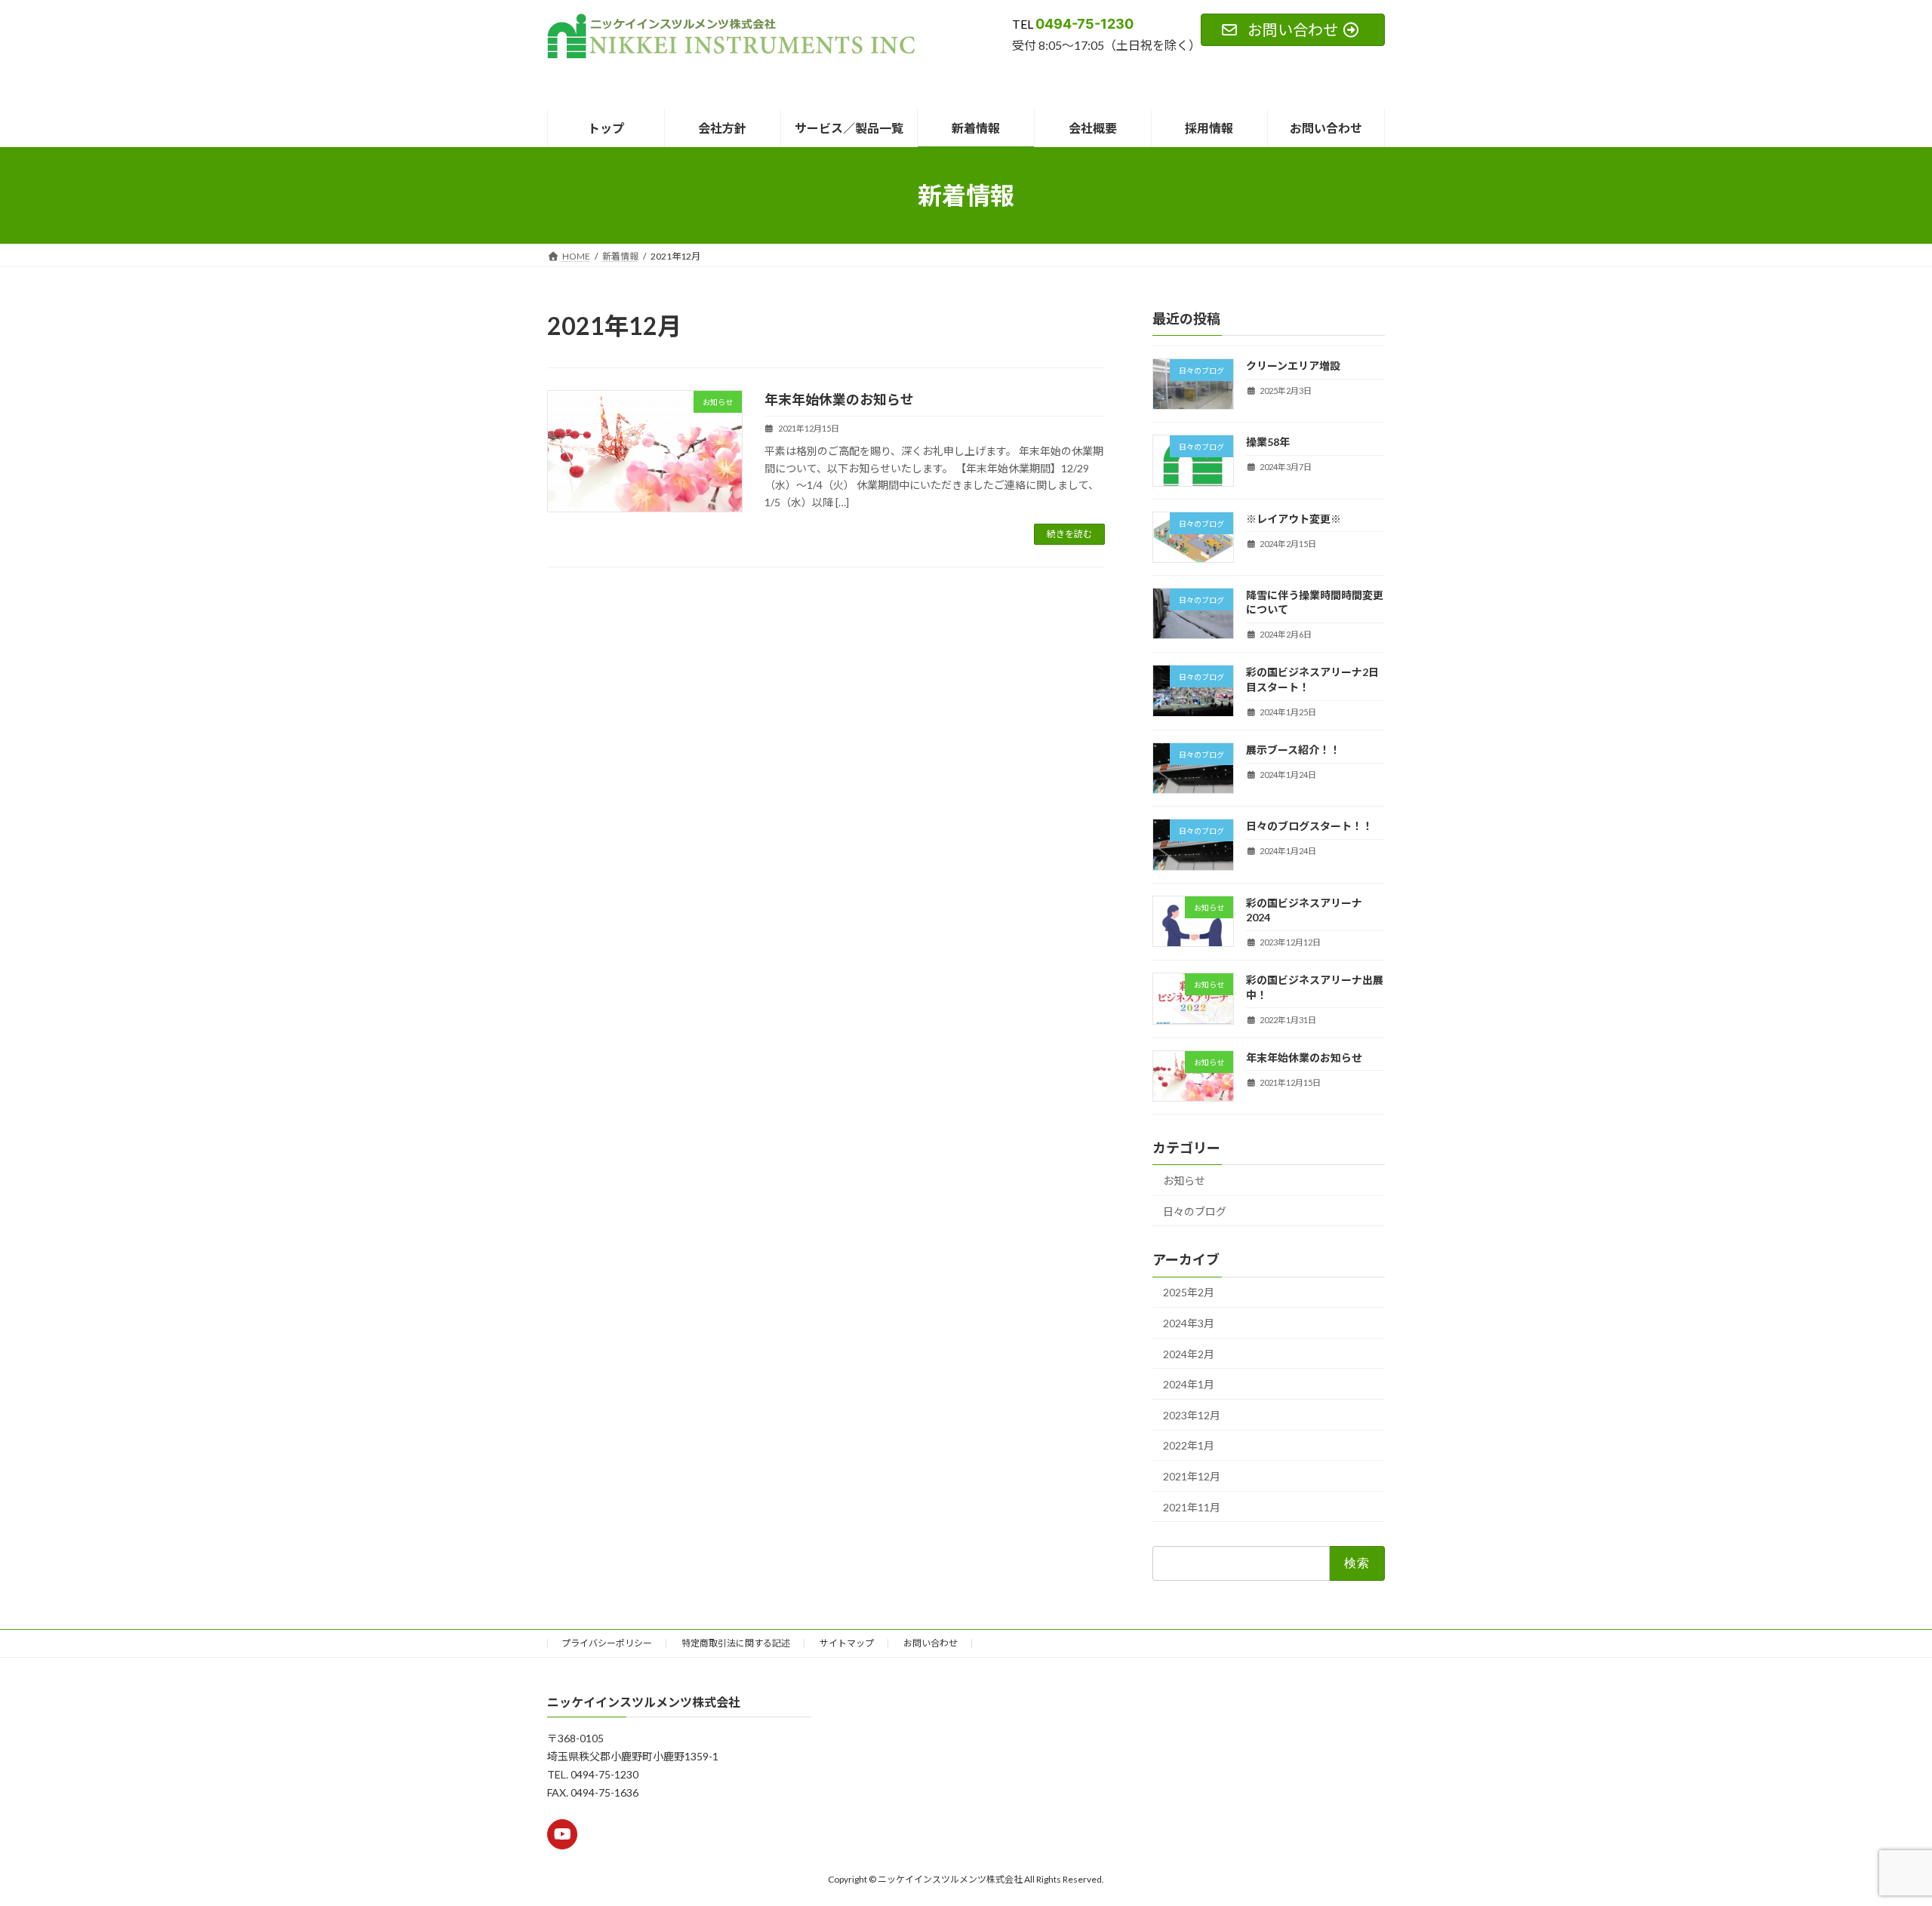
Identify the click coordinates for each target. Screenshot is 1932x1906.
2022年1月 (1189, 1446)
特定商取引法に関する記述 (736, 1643)
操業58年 (1268, 443)
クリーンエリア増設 (1293, 366)
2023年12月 (1192, 1415)
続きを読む (1069, 534)
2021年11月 (1192, 1507)
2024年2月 (1189, 1354)
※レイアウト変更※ (1294, 519)
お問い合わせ (931, 1643)
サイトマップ (847, 1643)
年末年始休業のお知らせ (839, 399)
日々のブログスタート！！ (1309, 827)
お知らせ (1184, 1180)
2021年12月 (1192, 1476)
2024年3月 (1189, 1323)
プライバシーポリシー (607, 1643)
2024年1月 (1189, 1385)
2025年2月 (1189, 1293)
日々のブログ (1195, 1211)
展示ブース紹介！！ (1293, 750)
